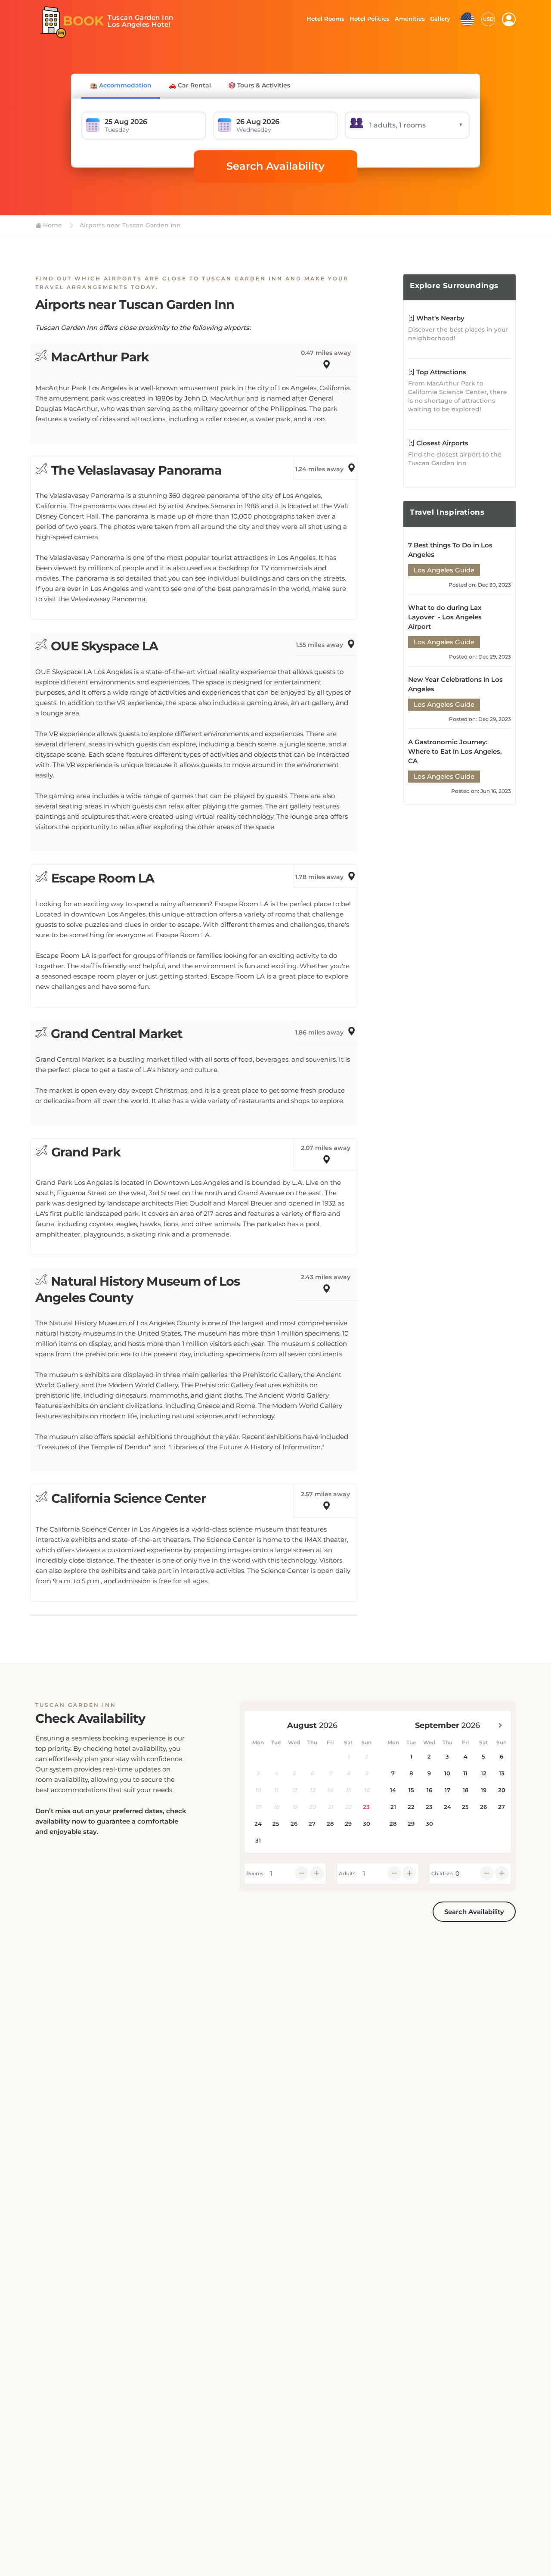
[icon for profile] (509, 19)
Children (442, 1874)
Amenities (409, 19)
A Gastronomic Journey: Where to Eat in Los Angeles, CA (455, 751)
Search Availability (275, 166)
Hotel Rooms (323, 19)
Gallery (440, 19)
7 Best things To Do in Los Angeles (450, 550)
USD (488, 19)
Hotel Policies (368, 19)
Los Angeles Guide (444, 570)
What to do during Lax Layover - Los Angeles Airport (445, 617)
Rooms (255, 1874)
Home (52, 225)
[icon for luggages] (467, 19)
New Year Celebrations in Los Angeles (455, 684)
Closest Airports (441, 443)
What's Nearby (440, 318)
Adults (347, 1874)
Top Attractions (440, 372)
